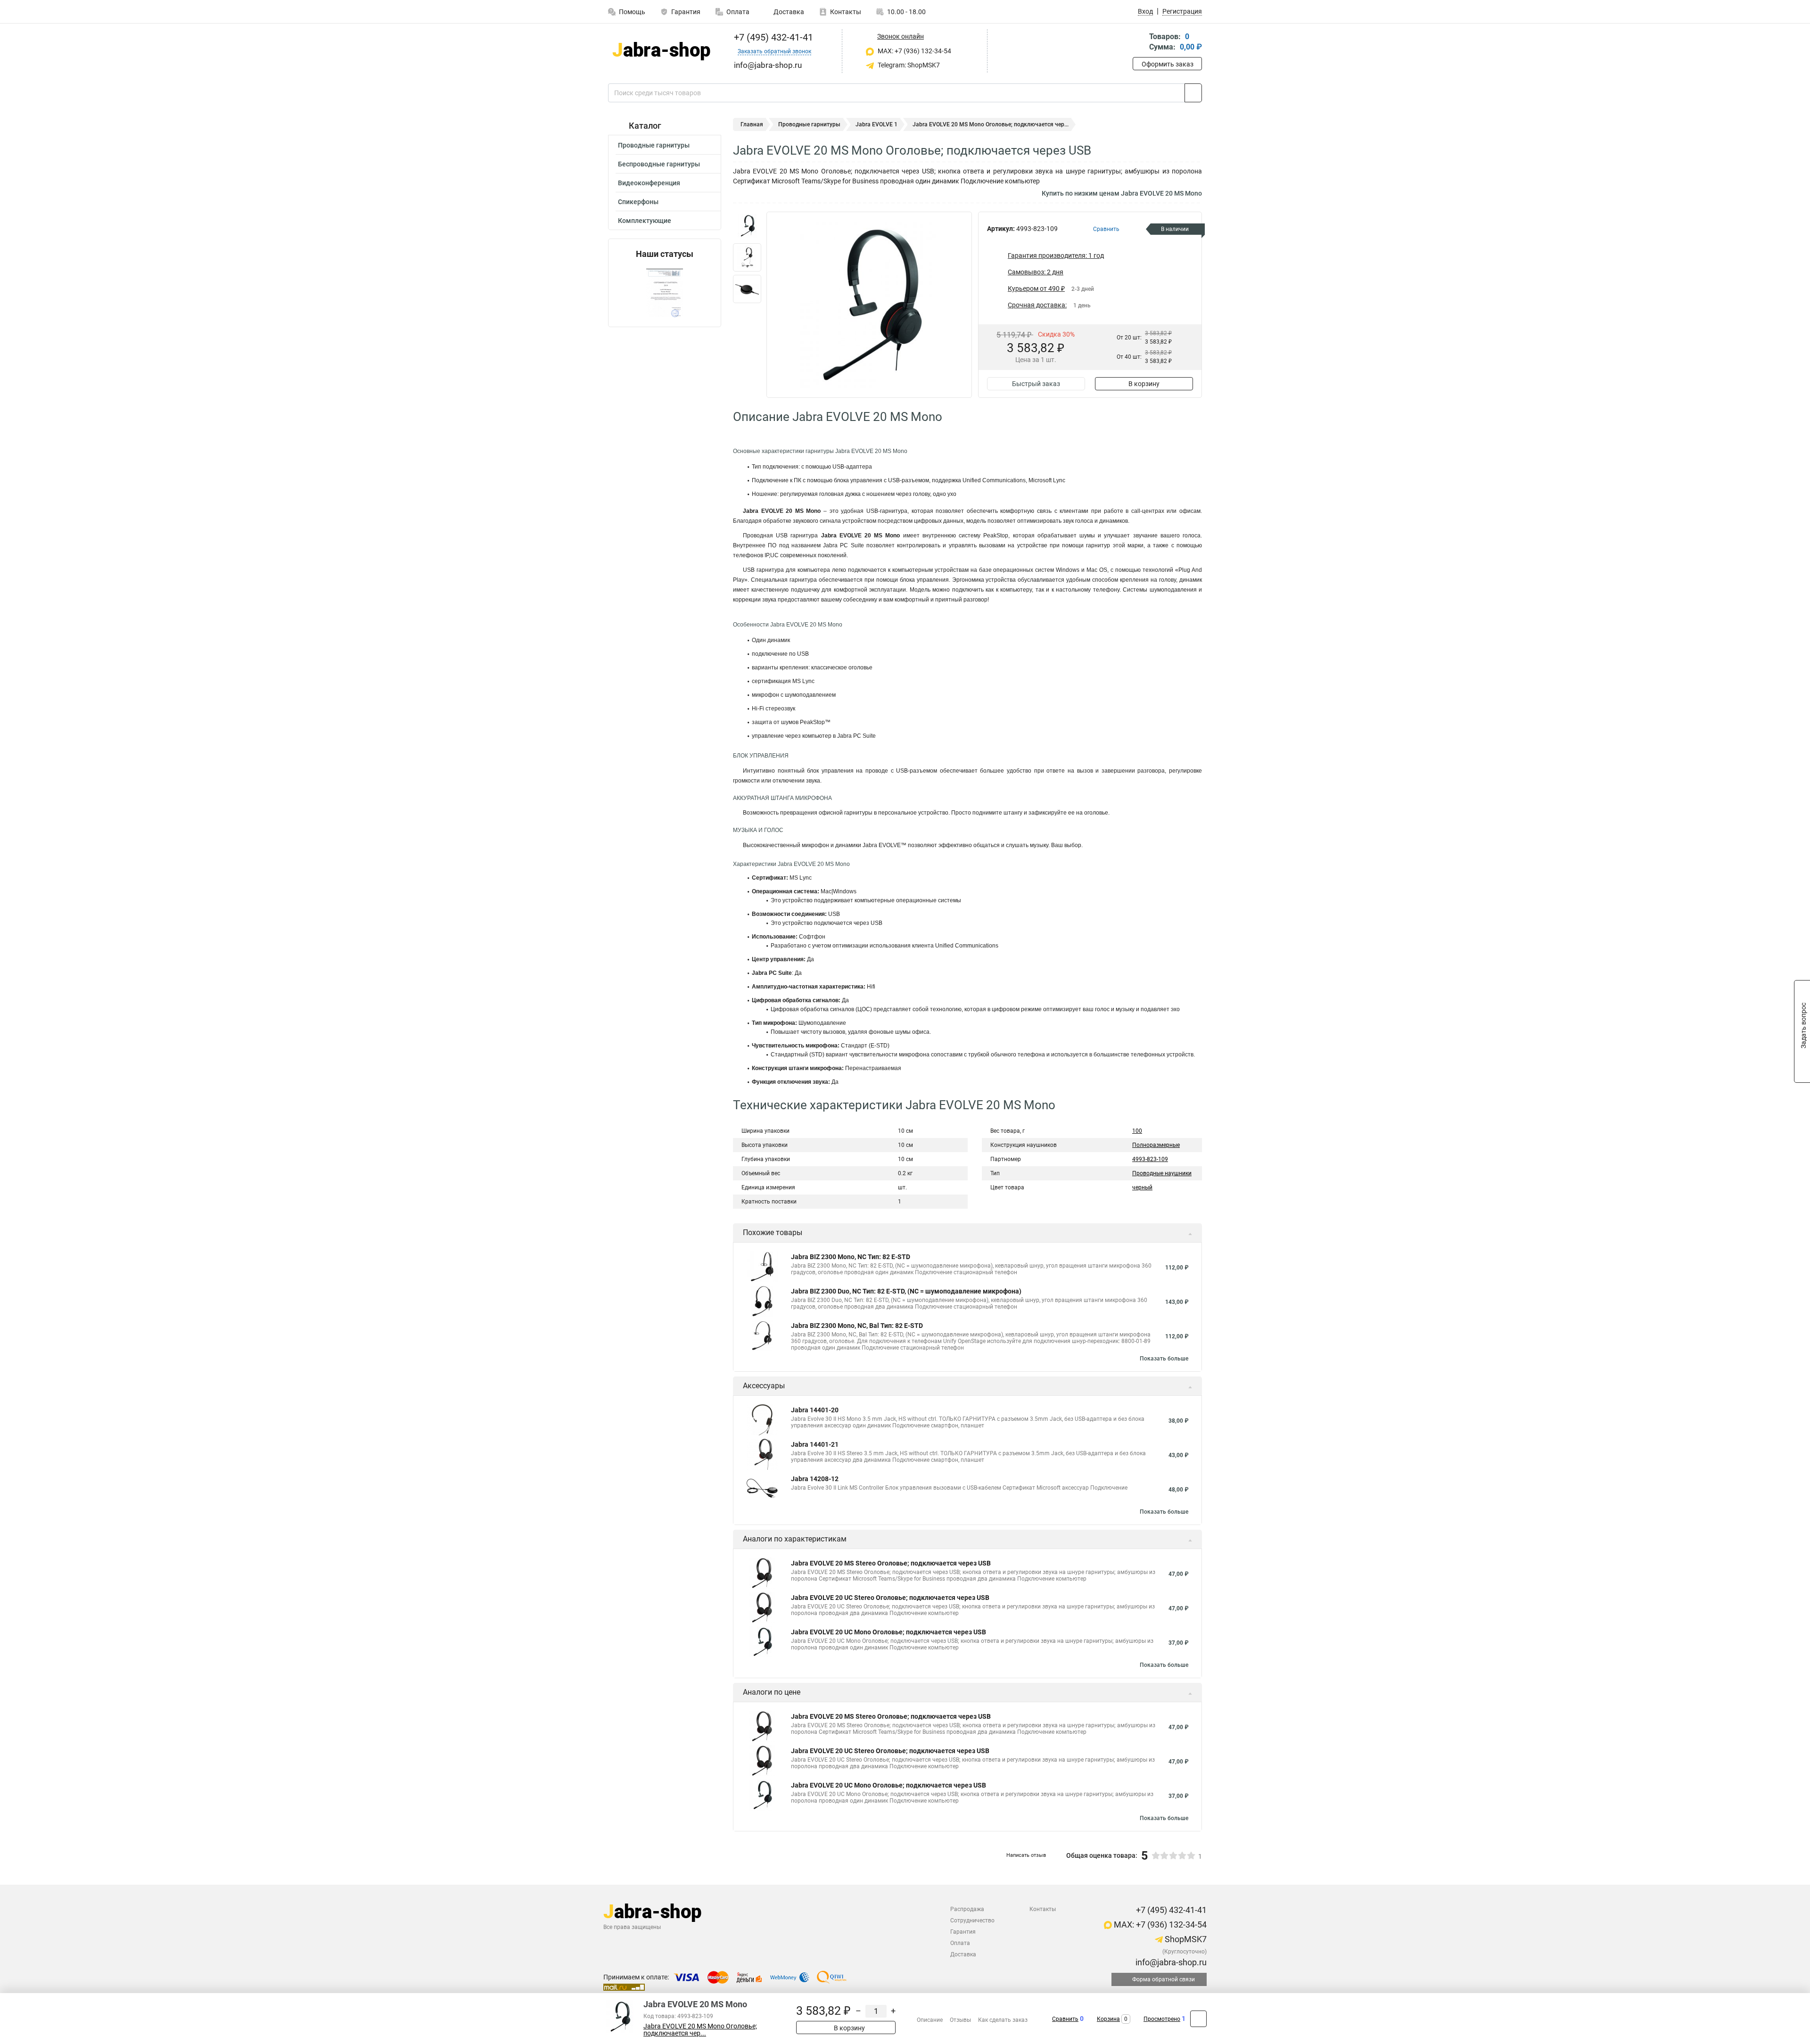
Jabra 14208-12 (815, 1479)
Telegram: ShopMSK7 (908, 65)
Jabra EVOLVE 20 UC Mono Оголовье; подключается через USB (889, 1632)
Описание (930, 2020)
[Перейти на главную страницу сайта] (661, 51)
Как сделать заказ (1003, 2020)
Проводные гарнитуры (654, 145)
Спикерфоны (638, 202)
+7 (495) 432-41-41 (772, 37)
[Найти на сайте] (1193, 93)
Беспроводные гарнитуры (659, 164)
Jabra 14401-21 (815, 1444)
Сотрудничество (972, 1920)
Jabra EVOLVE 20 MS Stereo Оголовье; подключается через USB (891, 1563)
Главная (752, 124)
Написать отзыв (1026, 1855)
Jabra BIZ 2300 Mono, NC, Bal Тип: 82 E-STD (857, 1326)
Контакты (846, 12)
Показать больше (1164, 1359)
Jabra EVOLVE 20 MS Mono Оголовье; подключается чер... (700, 2030)
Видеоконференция (649, 183)
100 (1137, 1131)
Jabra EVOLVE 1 (876, 124)
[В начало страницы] (1198, 2019)
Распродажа (967, 1909)
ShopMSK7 (1185, 1939)
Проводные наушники (1162, 1173)
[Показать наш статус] (665, 293)
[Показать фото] (747, 226)
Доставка (788, 12)
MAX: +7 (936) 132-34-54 (914, 51)
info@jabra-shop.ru (1170, 1962)
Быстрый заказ (1036, 384)
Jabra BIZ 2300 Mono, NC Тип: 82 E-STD (851, 1257)
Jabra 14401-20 (815, 1410)
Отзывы (960, 2020)
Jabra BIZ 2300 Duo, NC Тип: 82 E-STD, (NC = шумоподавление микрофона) (906, 1291)
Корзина (1108, 2019)
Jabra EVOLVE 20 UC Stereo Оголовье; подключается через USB (890, 1598)
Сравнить (1065, 2019)
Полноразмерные (1156, 1145)
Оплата (738, 12)
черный (1142, 1187)
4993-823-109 (1150, 1159)
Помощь (632, 12)
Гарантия (686, 12)
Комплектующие (645, 221)
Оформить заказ (1168, 64)
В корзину (1144, 384)
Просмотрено (1162, 2019)
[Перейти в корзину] (1139, 43)
